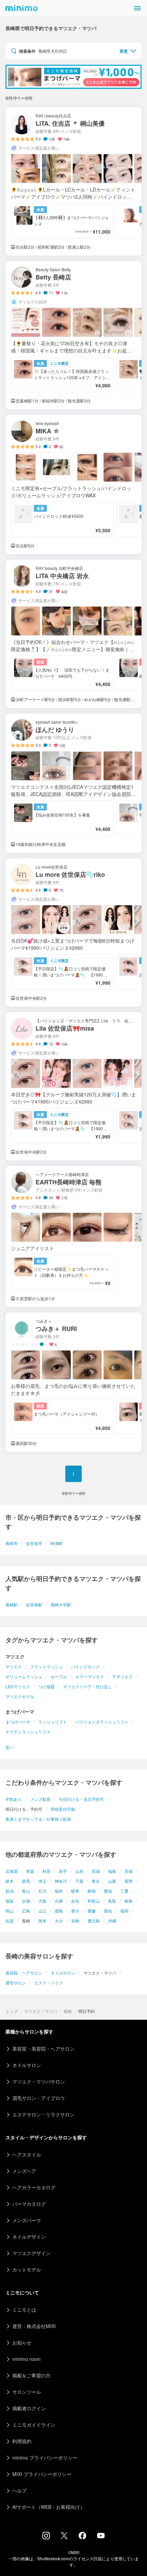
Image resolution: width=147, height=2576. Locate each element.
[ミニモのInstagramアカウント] (46, 2537)
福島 (112, 1871)
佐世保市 (34, 1543)
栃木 (10, 1881)
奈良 (75, 1901)
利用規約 (22, 2441)
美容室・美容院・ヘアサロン (43, 2049)
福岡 (124, 1911)
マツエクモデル (20, 1696)
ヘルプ (19, 2490)
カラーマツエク (90, 1676)
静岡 (92, 1891)
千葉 (79, 1881)
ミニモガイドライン (34, 2425)
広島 (26, 1911)
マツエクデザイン (31, 2253)
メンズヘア (24, 2171)
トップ (12, 2011)
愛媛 (92, 1911)
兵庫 (59, 1901)
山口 (42, 1911)
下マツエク (122, 1676)
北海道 (12, 1871)
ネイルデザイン (29, 2237)
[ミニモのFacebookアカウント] (82, 2537)
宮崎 (75, 1921)
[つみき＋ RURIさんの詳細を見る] (73, 1382)
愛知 (108, 1891)
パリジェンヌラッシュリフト (102, 1722)
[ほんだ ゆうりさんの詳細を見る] (73, 783)
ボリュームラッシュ (24, 1676)
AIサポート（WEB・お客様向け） (49, 2507)
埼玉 (42, 1881)
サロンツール (27, 2392)
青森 (30, 1871)
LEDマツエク (18, 1686)
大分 (59, 1921)
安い (10, 1747)
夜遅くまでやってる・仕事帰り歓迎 (38, 1819)
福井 (59, 1891)
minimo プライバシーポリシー (45, 2457)
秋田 (46, 1871)
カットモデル (27, 2269)
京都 (26, 1901)
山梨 (112, 1881)
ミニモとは (24, 2310)
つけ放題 (46, 1686)
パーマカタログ (29, 2204)
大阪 (42, 1901)
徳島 (59, 1911)
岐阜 (75, 1891)
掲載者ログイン (29, 2408)
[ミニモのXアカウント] (64, 2537)
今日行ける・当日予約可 (81, 1799)
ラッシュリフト (53, 1722)
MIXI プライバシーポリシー (42, 2474)
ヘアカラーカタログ (34, 2187)
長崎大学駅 (61, 1604)
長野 (129, 1881)
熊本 (42, 1921)
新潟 (10, 1891)
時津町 (57, 1543)
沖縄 (112, 1921)
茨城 (129, 1871)
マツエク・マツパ (41, 2011)
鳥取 (112, 1901)
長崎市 (12, 1543)
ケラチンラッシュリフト (28, 1732)
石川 (42, 1891)
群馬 (26, 1881)
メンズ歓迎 (40, 1799)
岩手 (63, 1871)
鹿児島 (94, 1921)
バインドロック (85, 1666)
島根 (129, 1901)
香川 (75, 1911)
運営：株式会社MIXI (34, 2326)
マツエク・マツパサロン (39, 2081)
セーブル (59, 1676)
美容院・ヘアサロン (24, 1973)
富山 (26, 1891)
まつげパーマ (18, 1722)
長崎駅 (12, 1604)
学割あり (14, 1799)
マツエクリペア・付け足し (88, 1686)
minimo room (26, 2359)
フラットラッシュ (46, 1666)
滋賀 (10, 1901)
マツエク (14, 1666)
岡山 (10, 1911)
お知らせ (22, 2342)
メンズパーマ (27, 2220)
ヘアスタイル (27, 2154)
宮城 (96, 1871)
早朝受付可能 (63, 1809)
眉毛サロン (16, 1983)
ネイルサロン (63, 1973)
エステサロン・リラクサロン (43, 2114)
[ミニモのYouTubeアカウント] (101, 2536)
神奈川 (61, 1881)
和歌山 (94, 1901)
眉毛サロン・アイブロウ (39, 2098)
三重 (124, 1891)
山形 (79, 1871)
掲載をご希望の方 (31, 2375)
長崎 (68, 2011)
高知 (108, 1911)
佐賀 (10, 1921)
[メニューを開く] (137, 8)
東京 (96, 1881)
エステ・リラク (49, 1983)
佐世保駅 (34, 1604)
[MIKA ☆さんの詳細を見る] (73, 484)
